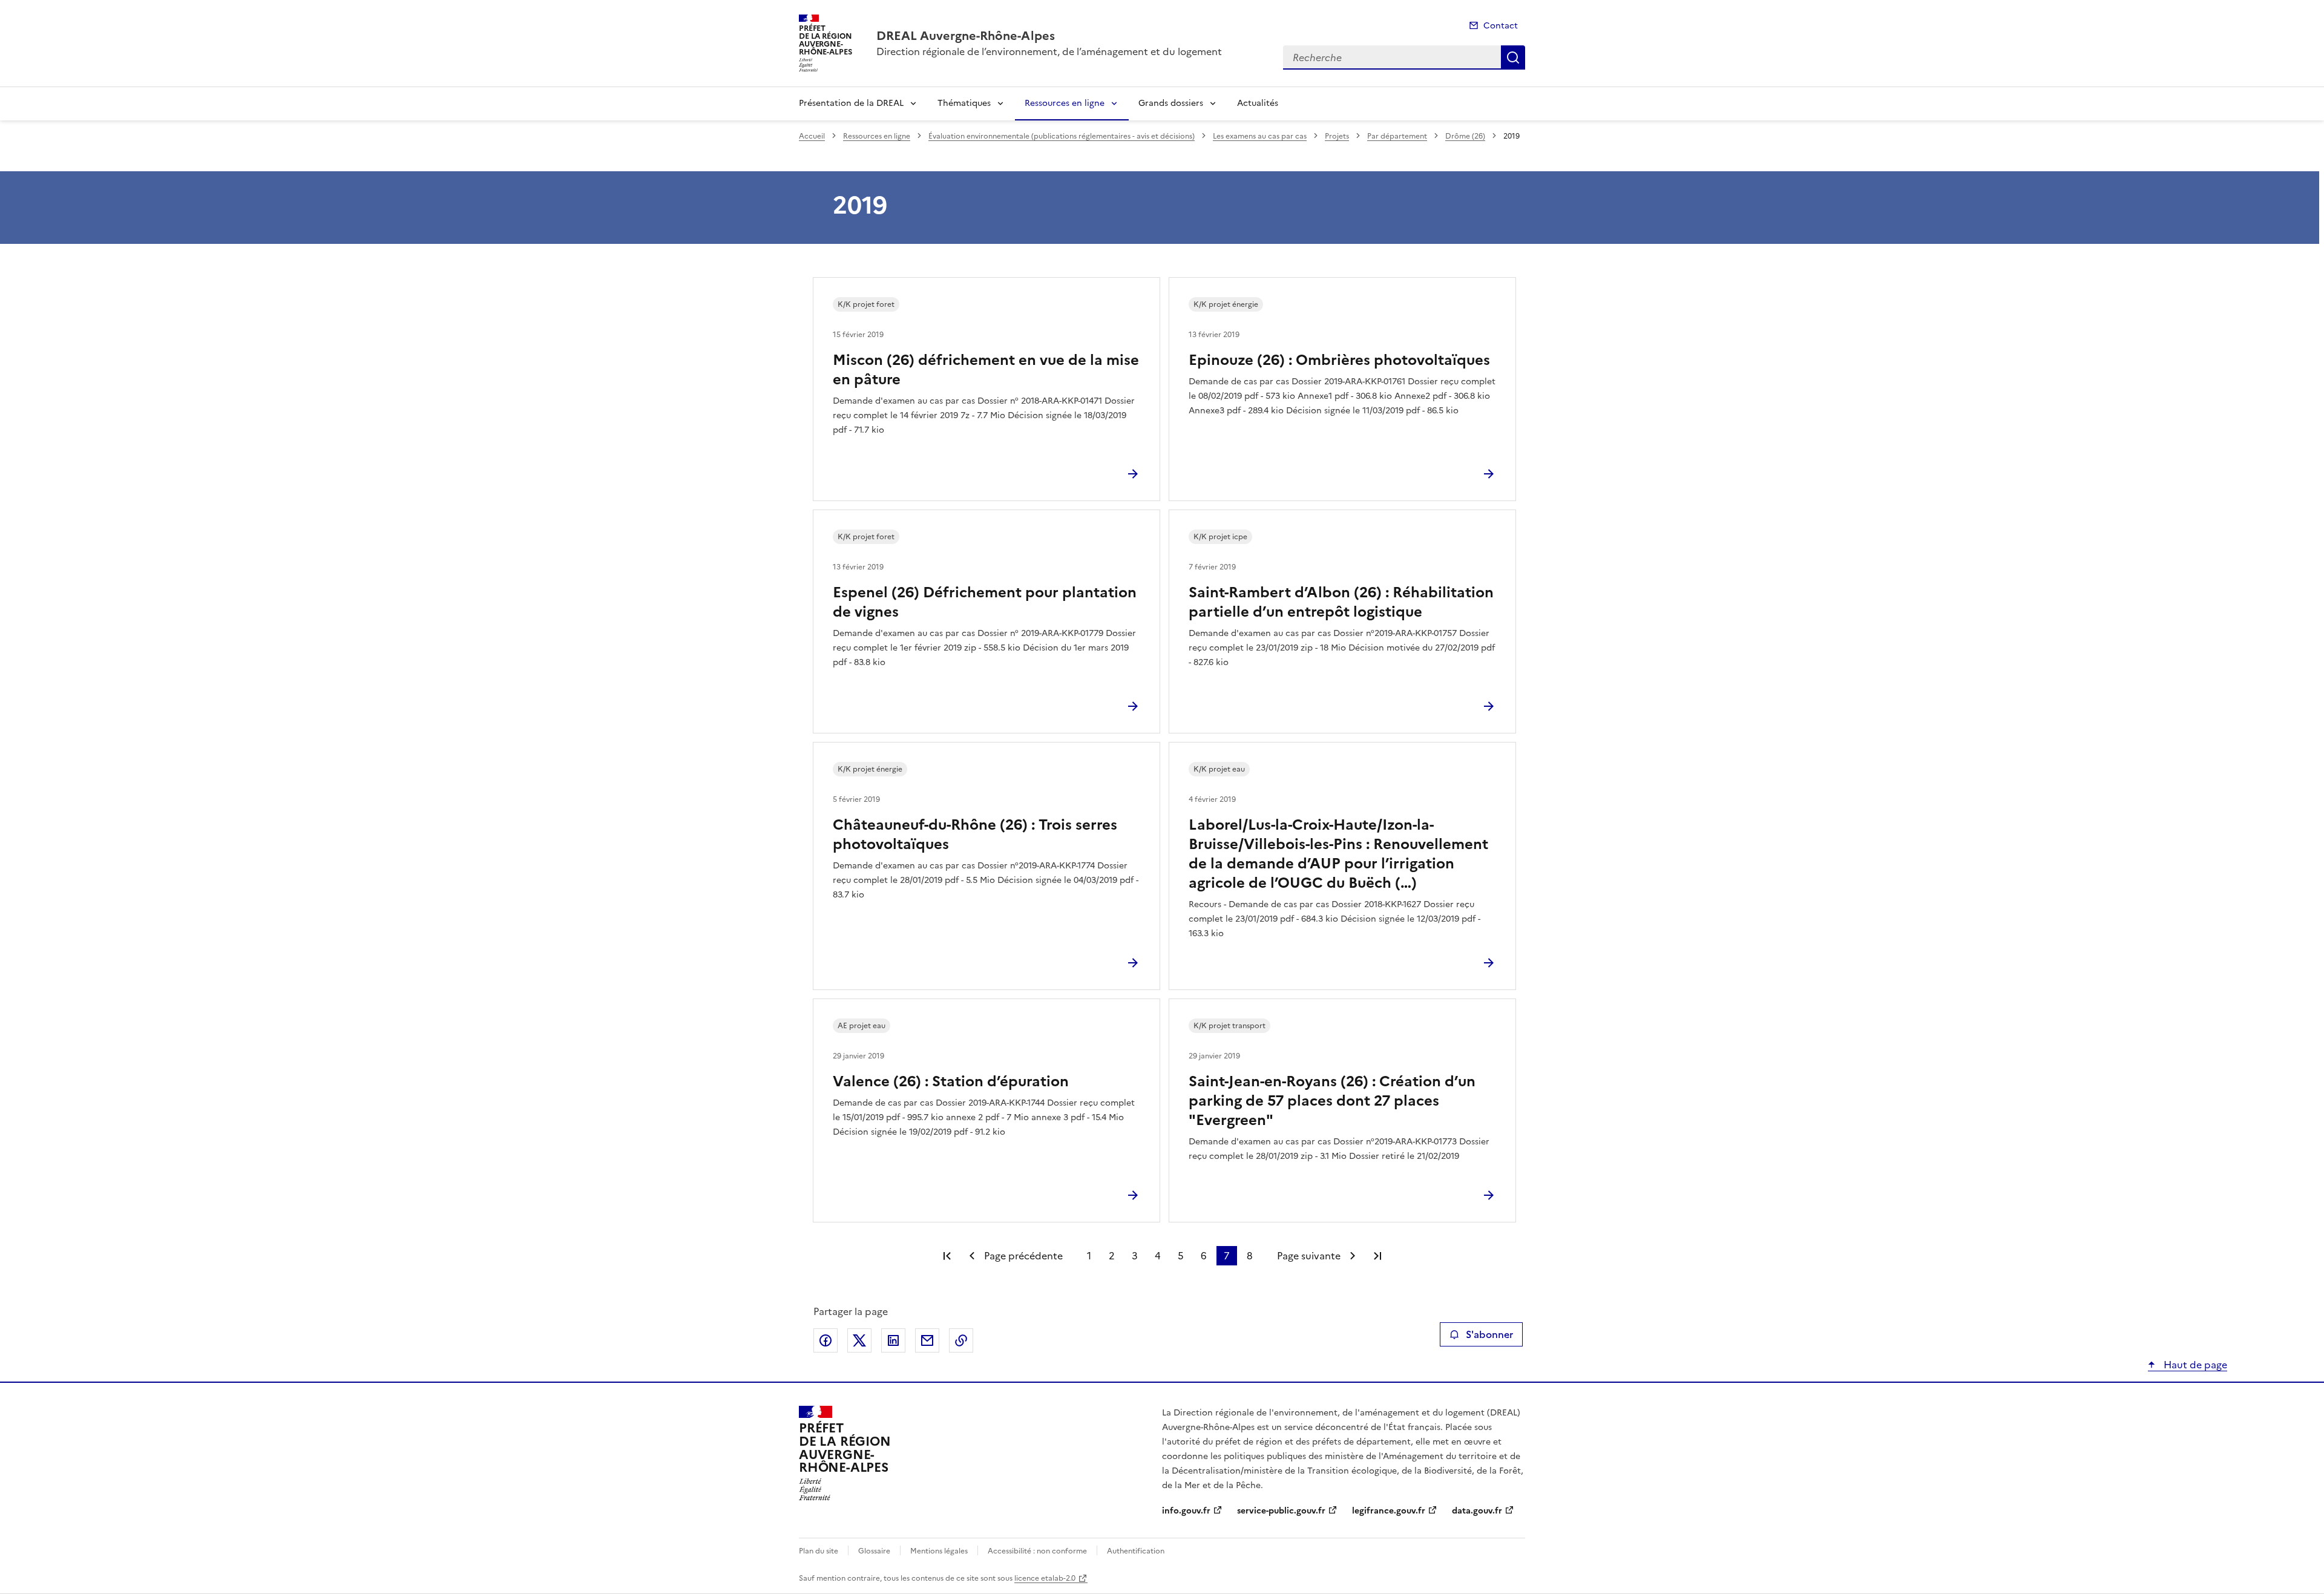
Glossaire (874, 1551)
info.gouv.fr (1186, 1511)
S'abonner (1489, 1334)
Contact (1501, 26)
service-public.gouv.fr (1281, 1511)
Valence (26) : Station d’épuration (951, 1081)
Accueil (812, 136)
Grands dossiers (1171, 103)
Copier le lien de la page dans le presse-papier (961, 1340)
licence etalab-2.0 (1045, 1578)
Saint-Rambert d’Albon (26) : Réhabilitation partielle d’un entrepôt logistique (1341, 602)
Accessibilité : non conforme (1037, 1551)
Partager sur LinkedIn (893, 1340)
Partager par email (927, 1340)
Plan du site (819, 1551)
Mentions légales (939, 1551)
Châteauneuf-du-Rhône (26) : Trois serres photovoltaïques (975, 835)
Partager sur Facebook (826, 1340)
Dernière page (1377, 1256)
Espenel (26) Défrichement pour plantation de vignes (985, 602)
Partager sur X (859, 1340)
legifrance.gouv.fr (1389, 1511)
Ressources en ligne (1065, 103)
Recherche (1513, 57)
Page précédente (1023, 1256)
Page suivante (1309, 1256)
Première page (947, 1256)
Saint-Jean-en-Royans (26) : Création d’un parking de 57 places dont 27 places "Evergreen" (1332, 1101)
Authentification (1136, 1551)
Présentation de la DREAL (851, 103)
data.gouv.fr (1477, 1511)
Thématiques (964, 103)
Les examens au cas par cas (1260, 136)
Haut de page (2194, 1365)
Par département (1397, 136)
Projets (1337, 136)
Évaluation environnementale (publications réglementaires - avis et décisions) (1062, 136)
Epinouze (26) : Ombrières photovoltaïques (1339, 360)
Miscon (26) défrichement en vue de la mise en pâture (986, 370)
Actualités (1258, 103)
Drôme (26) (1465, 136)
